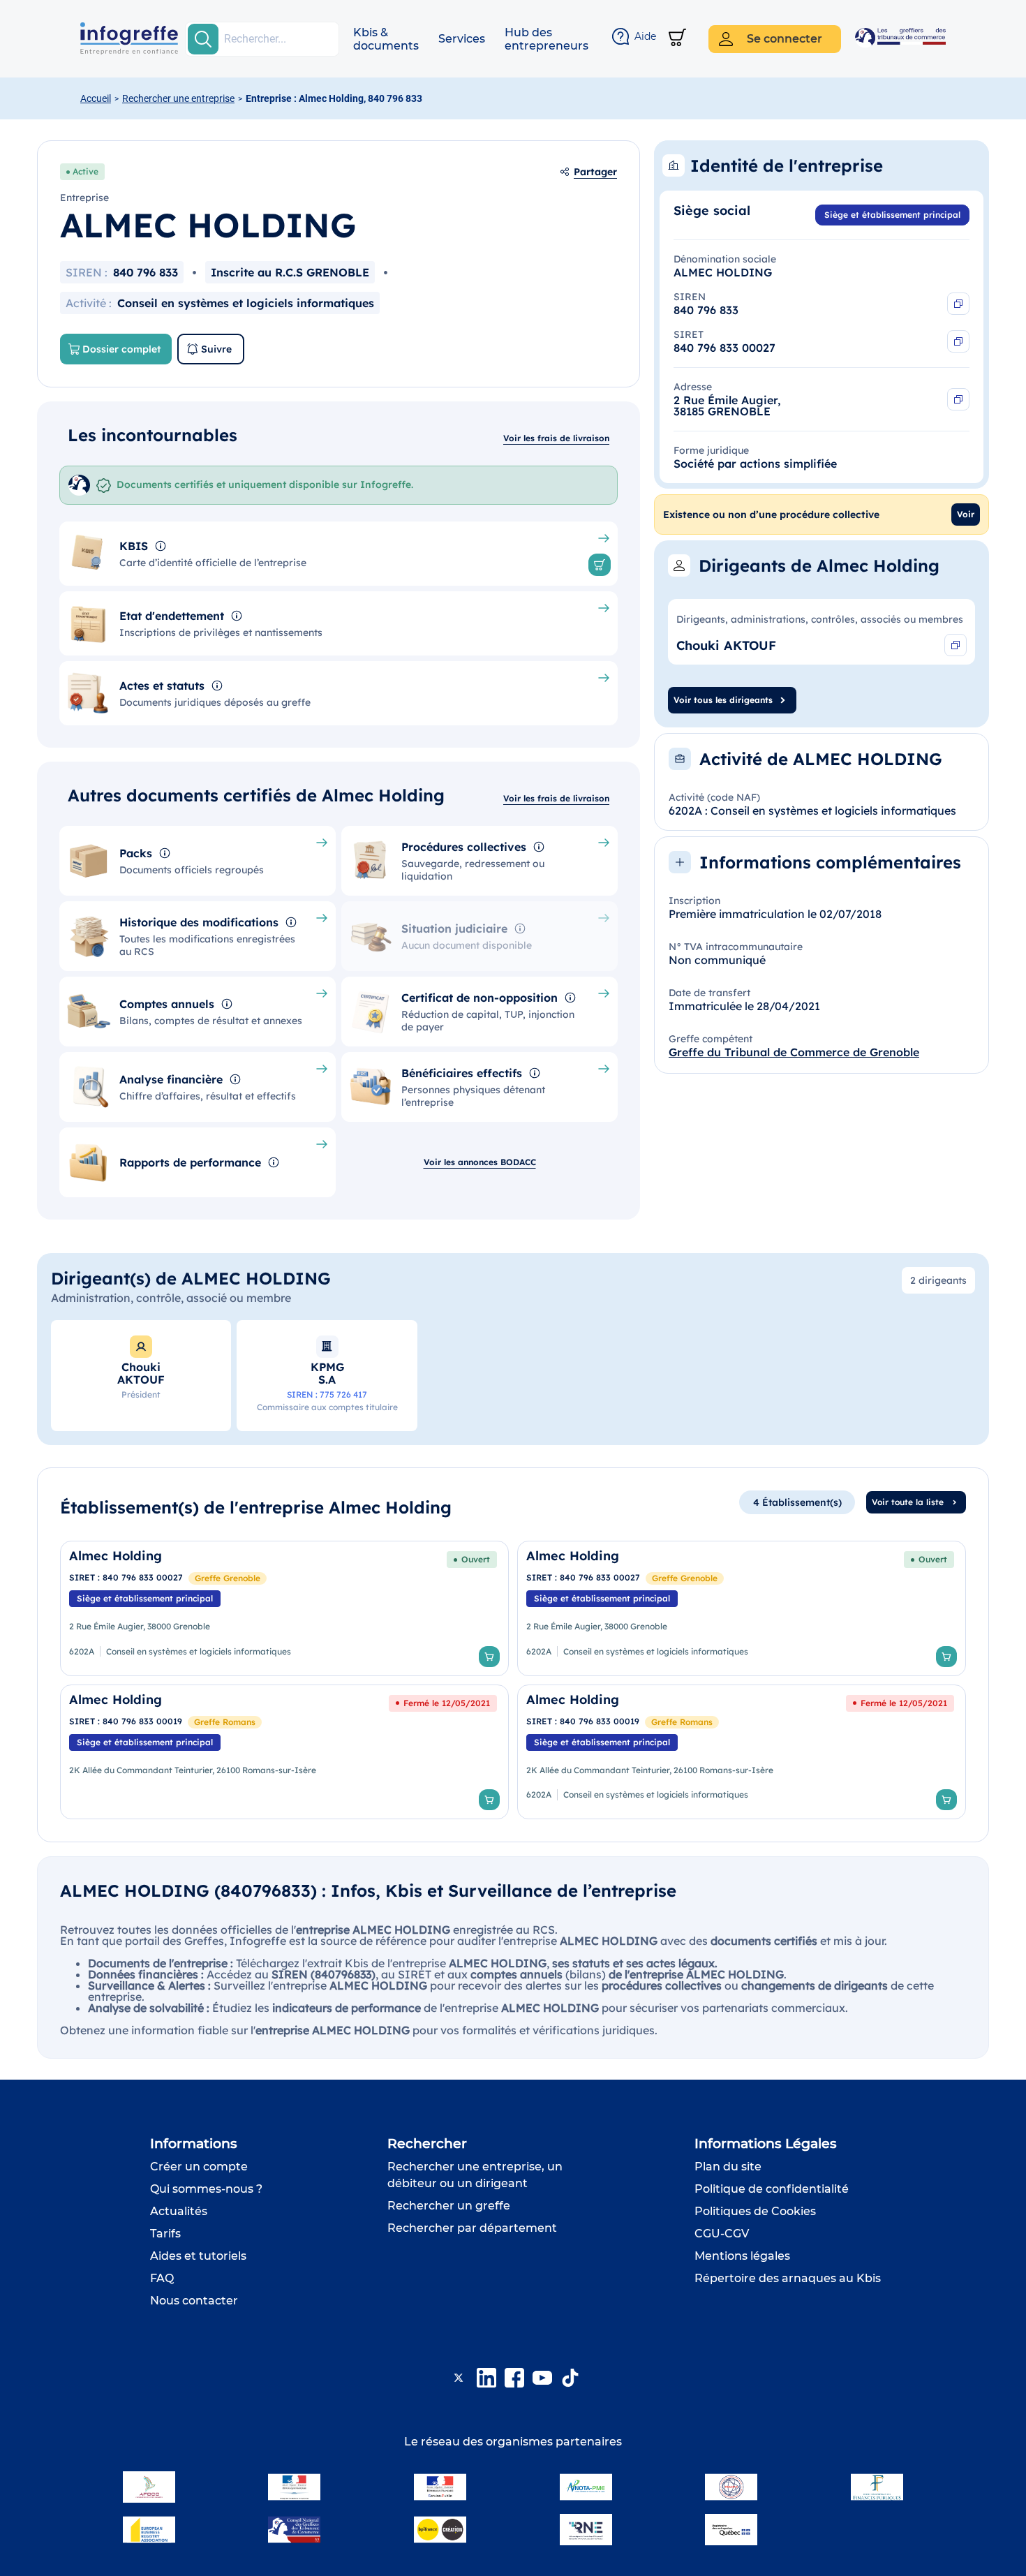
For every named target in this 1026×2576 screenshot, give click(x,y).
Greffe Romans (225, 1722)
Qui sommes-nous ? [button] (206, 2189)
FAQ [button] (162, 2278)
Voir (966, 514)
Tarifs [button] (165, 2234)
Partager (595, 172)
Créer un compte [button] (199, 2167)
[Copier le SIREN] (958, 304)
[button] (386, 39)
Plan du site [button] (728, 2167)
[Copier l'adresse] (958, 399)
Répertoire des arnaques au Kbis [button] (788, 2278)
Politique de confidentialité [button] (772, 2189)
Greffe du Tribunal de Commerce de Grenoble (794, 1052)
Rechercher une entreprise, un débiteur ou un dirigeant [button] (475, 2175)
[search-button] (203, 39)
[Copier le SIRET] (958, 341)
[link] (284, 1608)
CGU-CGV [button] (722, 2234)
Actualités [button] (179, 2211)
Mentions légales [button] (742, 2256)
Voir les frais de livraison (556, 438)
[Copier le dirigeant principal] (956, 645)
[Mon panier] (677, 39)
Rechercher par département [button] (472, 2228)
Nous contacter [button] (194, 2301)
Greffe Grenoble (228, 1578)
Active (85, 171)
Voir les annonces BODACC (480, 1162)
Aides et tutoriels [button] (198, 2256)
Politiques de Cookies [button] (755, 2211)
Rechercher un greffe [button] (449, 2206)
